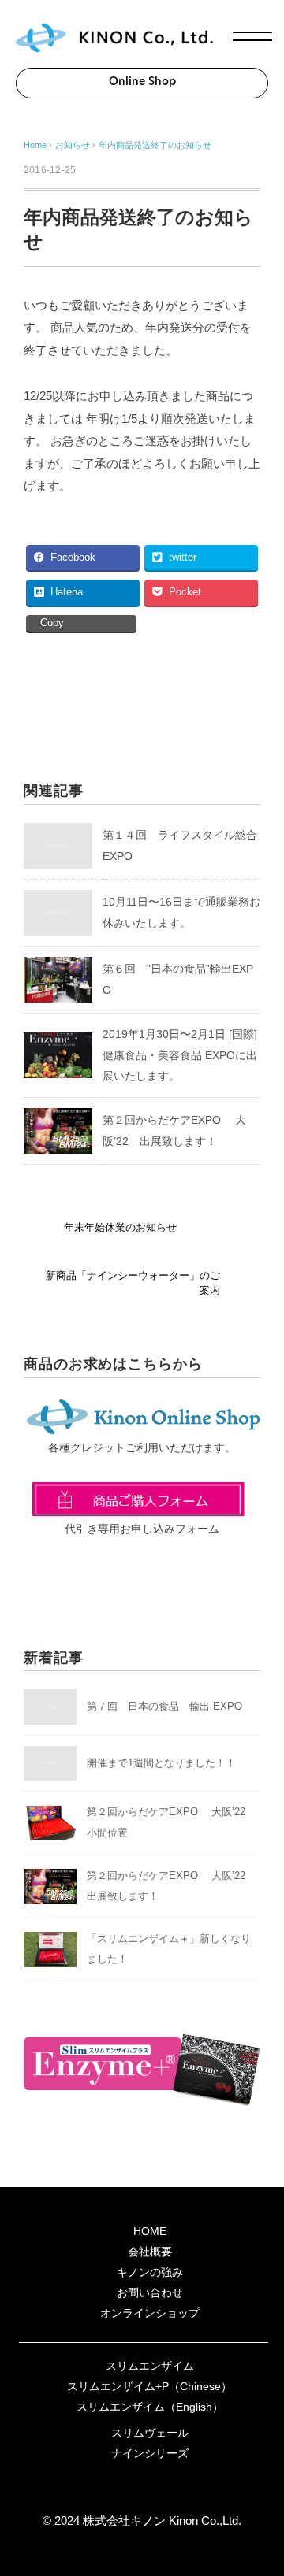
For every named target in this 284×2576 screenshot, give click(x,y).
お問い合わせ (150, 2292)
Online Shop (142, 82)
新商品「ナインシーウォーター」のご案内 (133, 1283)
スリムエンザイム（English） (150, 2407)
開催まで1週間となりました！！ (161, 1763)
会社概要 (150, 2252)
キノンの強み (150, 2272)
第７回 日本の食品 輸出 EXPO (164, 1706)
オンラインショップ (150, 2313)
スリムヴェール (150, 2433)
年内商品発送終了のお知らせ (155, 145)
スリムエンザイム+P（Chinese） (149, 2386)
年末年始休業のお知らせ (120, 1228)
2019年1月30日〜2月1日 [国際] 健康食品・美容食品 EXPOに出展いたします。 (180, 1055)
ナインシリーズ (150, 2453)
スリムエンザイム (150, 2366)
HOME (150, 2231)
